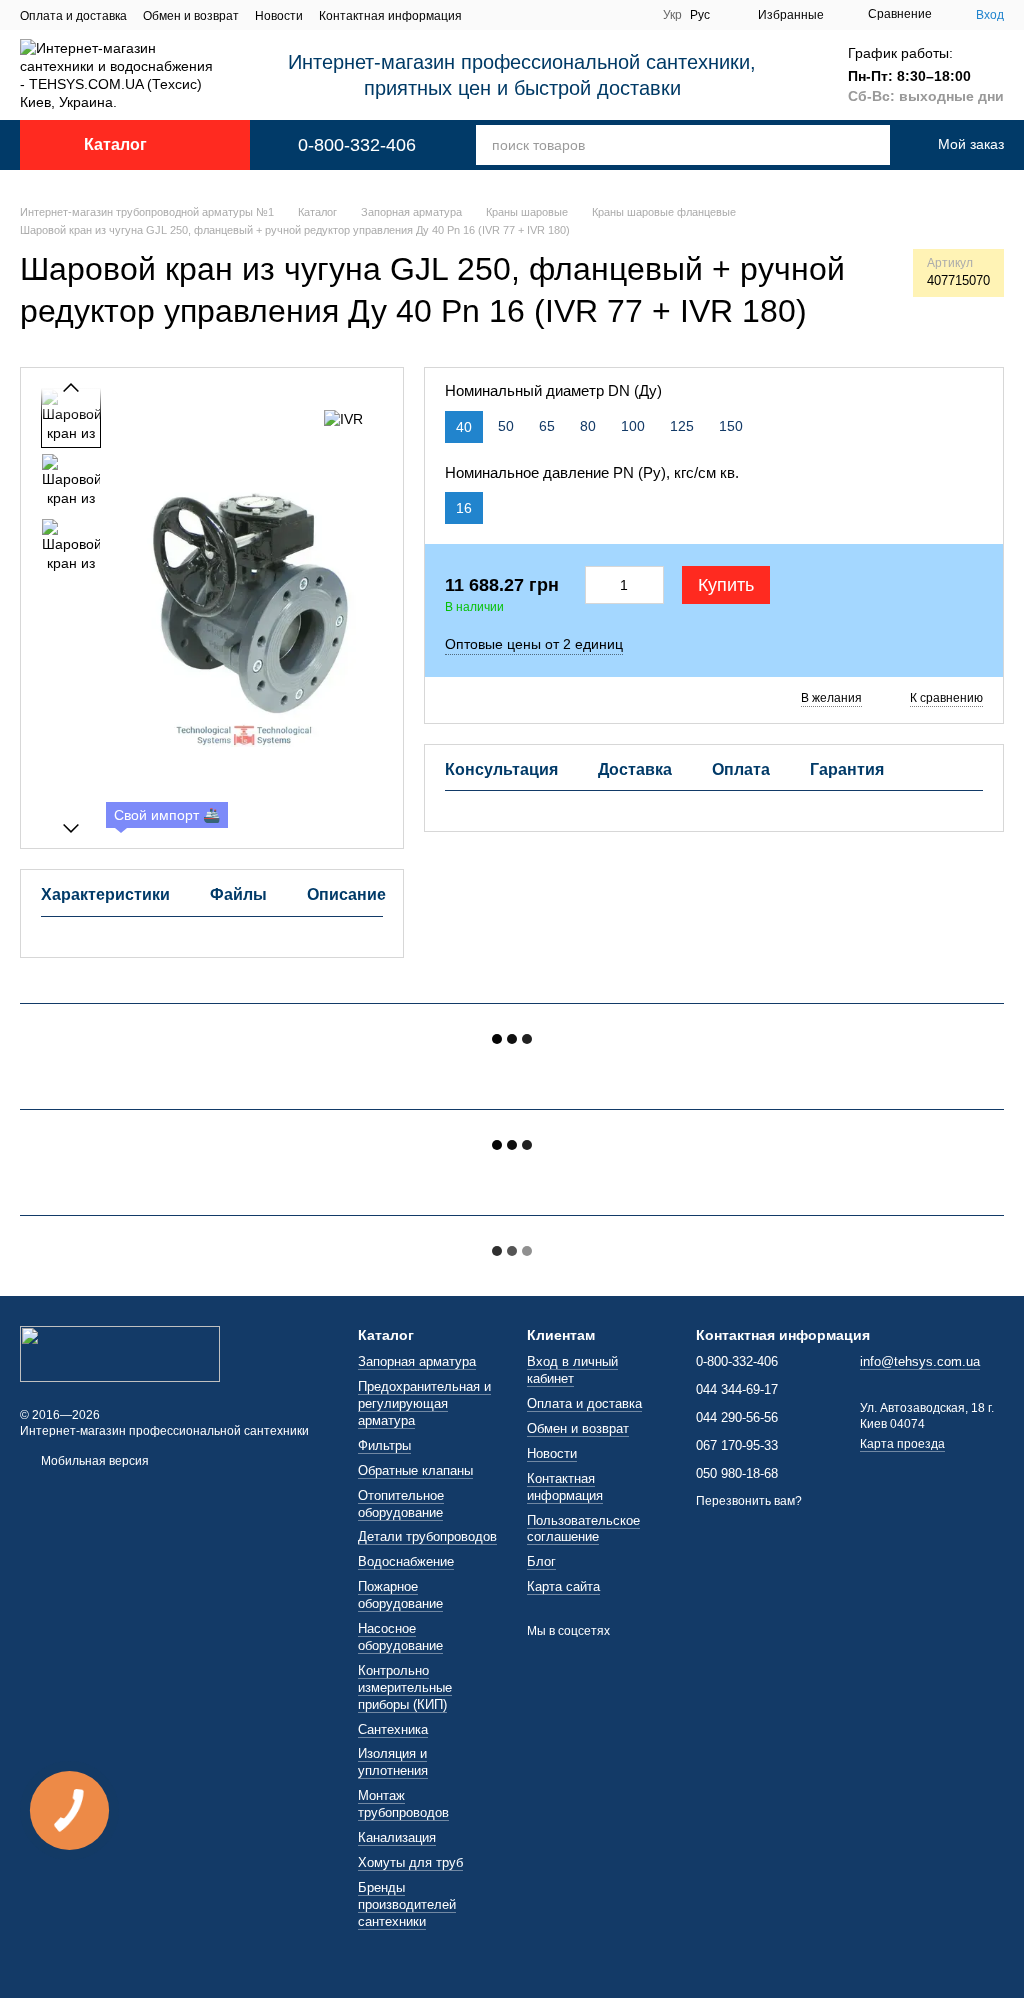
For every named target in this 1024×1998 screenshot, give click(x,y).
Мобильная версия (93, 1461)
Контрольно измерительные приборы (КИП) (405, 1687)
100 (633, 426)
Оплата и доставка (73, 16)
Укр (672, 15)
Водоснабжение (406, 1561)
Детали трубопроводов (427, 1536)
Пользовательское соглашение (583, 1529)
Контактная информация (390, 16)
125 (682, 426)
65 (547, 426)
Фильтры (384, 1445)
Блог (541, 1561)
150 (731, 426)
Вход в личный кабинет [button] (572, 1370)
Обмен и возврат (191, 16)
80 (588, 426)
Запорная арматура (417, 1361)
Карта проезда (902, 1444)
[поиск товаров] (862, 145)
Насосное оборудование (400, 1637)
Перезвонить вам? (749, 1501)
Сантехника (393, 1729)
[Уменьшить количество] (597, 585)
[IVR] (343, 417)
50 (506, 426)
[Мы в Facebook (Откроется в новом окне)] (635, 15)
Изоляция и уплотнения (393, 1762)
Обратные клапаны (415, 1470)
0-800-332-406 (357, 145)
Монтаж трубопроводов (403, 1804)
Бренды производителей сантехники (407, 1904)
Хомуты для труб (410, 1862)
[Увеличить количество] (652, 585)
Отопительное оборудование (401, 1504)
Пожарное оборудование (400, 1595)
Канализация (397, 1837)
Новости (279, 16)
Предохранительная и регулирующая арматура (424, 1403)
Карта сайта (563, 1586)
